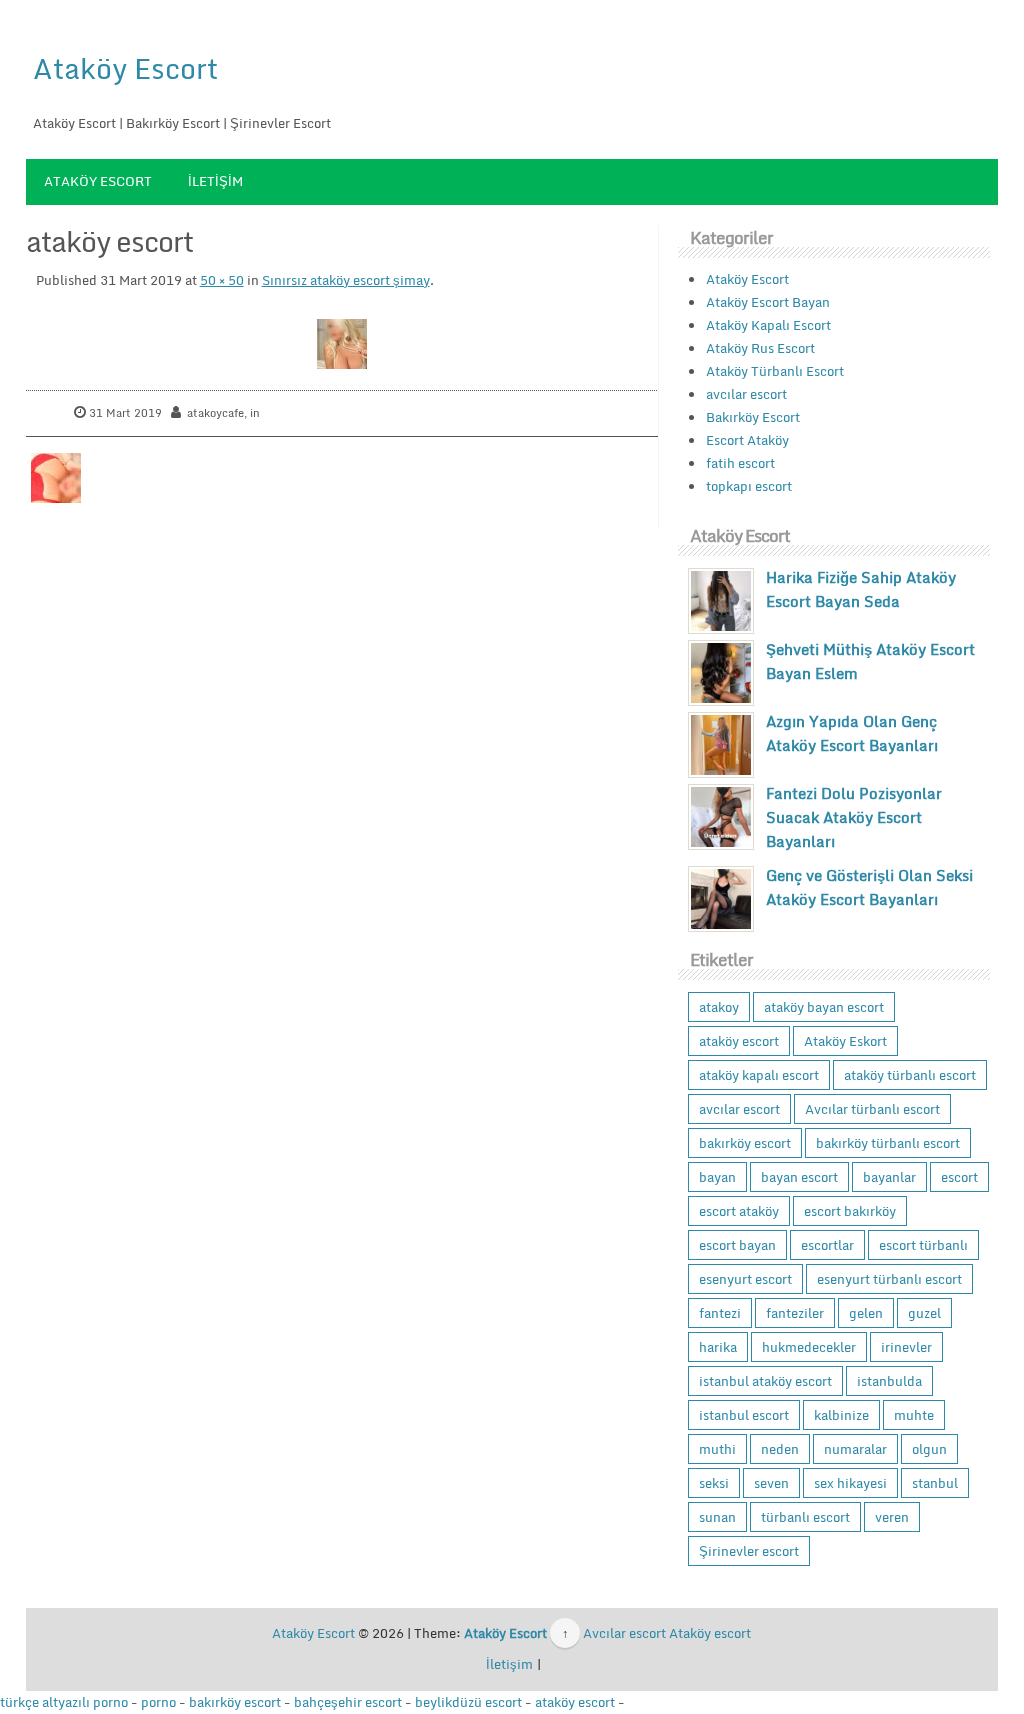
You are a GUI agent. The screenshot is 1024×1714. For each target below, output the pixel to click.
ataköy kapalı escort (759, 1075)
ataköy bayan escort (824, 1007)
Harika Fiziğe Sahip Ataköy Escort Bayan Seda (861, 589)
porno (158, 1702)
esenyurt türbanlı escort (889, 1279)
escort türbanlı (923, 1245)
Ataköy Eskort (845, 1041)
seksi (714, 1483)
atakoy (719, 1007)
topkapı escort (749, 486)
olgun (929, 1449)
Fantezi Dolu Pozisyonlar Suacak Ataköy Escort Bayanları (854, 817)
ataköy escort (739, 1041)
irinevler (906, 1347)
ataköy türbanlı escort (910, 1075)
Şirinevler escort (749, 1551)
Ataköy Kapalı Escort (768, 325)
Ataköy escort (710, 1633)
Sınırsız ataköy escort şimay (346, 280)
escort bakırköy (850, 1211)
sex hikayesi (850, 1483)
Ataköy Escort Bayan (768, 302)
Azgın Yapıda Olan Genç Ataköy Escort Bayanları (852, 733)
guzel (924, 1313)
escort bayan (737, 1245)
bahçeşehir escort (348, 1702)
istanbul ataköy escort (765, 1381)
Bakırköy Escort (753, 417)
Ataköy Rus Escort (760, 348)
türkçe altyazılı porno (64, 1702)
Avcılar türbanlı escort (872, 1109)
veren (892, 1517)
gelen (866, 1313)
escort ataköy (739, 1211)
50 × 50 (222, 280)
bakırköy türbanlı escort (888, 1143)
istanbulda (889, 1381)
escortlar (827, 1245)
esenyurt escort (745, 1279)
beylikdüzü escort (468, 1702)
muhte (914, 1415)
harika (718, 1347)
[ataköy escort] (342, 344)
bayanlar (889, 1177)
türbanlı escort (805, 1517)
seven (771, 1483)
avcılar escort (746, 394)
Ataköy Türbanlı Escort (775, 371)
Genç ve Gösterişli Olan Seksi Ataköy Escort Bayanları (869, 887)
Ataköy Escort (125, 68)
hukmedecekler (809, 1347)
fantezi (720, 1313)
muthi (717, 1449)
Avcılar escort (624, 1633)
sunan (717, 1517)
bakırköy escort (745, 1143)
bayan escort (799, 1177)
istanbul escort (744, 1415)
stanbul (935, 1483)
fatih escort (740, 463)
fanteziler (795, 1313)
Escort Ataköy (747, 440)
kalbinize (841, 1415)
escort (959, 1177)
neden (780, 1449)
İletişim (215, 181)
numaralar (855, 1449)
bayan (717, 1177)
